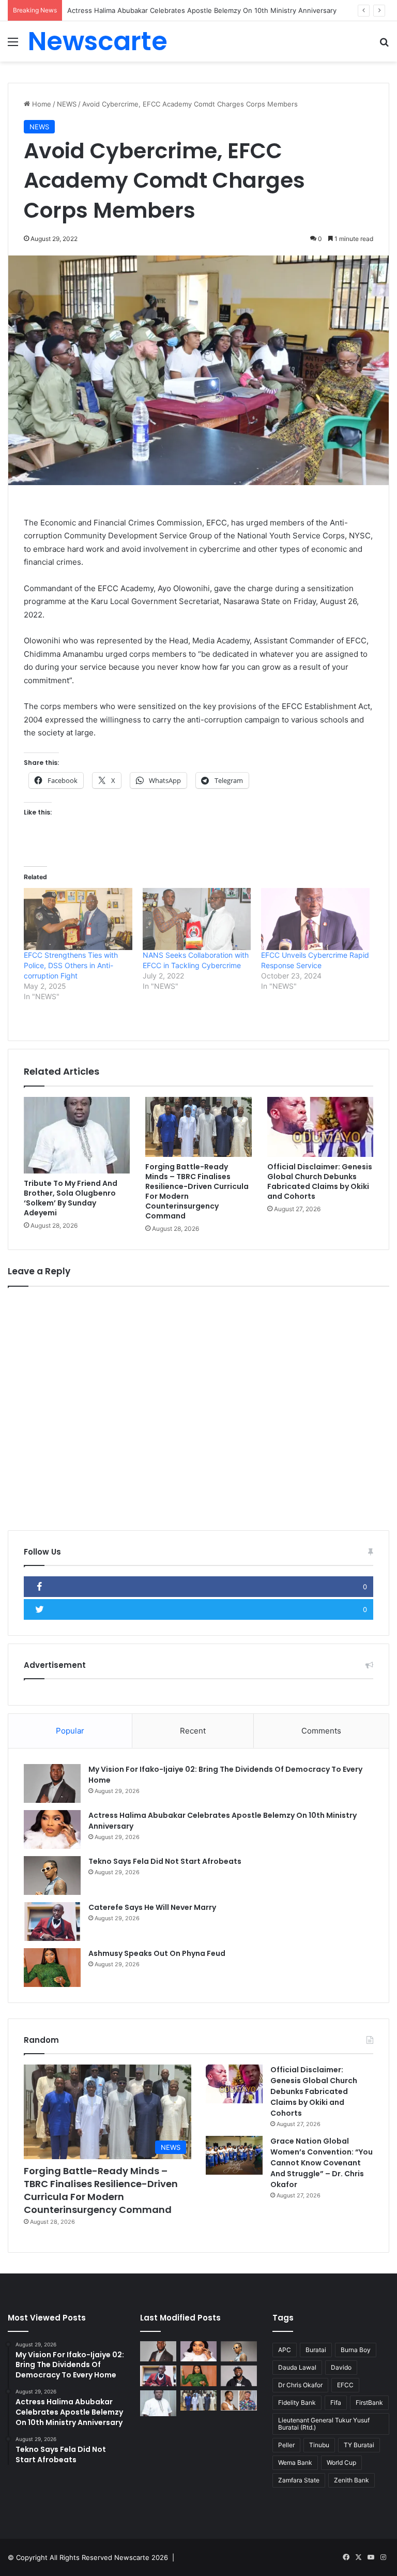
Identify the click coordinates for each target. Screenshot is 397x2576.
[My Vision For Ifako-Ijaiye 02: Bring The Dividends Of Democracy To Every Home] (52, 1783)
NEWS (67, 104)
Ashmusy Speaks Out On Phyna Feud (157, 1953)
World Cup (341, 2462)
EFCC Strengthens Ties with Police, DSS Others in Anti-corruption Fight (71, 965)
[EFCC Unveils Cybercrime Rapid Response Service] (315, 919)
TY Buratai (359, 2445)
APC (285, 2350)
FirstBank (369, 2402)
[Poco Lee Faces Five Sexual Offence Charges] (239, 2400)
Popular (70, 1731)
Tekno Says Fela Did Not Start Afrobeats (165, 1861)
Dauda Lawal (297, 2367)
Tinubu (319, 2445)
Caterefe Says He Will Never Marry (152, 1907)
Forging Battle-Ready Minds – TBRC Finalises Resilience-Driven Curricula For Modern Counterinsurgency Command (197, 1191)
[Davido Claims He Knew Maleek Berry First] (239, 2376)
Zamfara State (299, 2480)
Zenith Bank (352, 2480)
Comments (321, 1731)
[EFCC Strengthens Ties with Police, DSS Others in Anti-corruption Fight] (78, 919)
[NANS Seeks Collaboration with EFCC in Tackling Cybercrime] (197, 919)
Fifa (336, 2402)
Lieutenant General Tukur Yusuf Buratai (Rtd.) (324, 2424)
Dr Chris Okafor (300, 2385)
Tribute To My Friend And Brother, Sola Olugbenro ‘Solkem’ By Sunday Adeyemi (71, 1198)
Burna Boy (356, 2350)
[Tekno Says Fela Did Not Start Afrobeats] (52, 1875)
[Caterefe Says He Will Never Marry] (52, 1922)
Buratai (316, 2350)
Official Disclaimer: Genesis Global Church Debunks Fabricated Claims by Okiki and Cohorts (320, 1181)
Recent (193, 1731)
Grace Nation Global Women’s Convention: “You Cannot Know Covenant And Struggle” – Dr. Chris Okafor (322, 2163)
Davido (341, 2367)
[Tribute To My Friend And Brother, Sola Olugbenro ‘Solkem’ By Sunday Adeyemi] (77, 1135)
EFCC (345, 2385)
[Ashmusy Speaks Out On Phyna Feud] (52, 1968)
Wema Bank (295, 2462)
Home (41, 104)
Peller (286, 2445)
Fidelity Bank (297, 2402)
